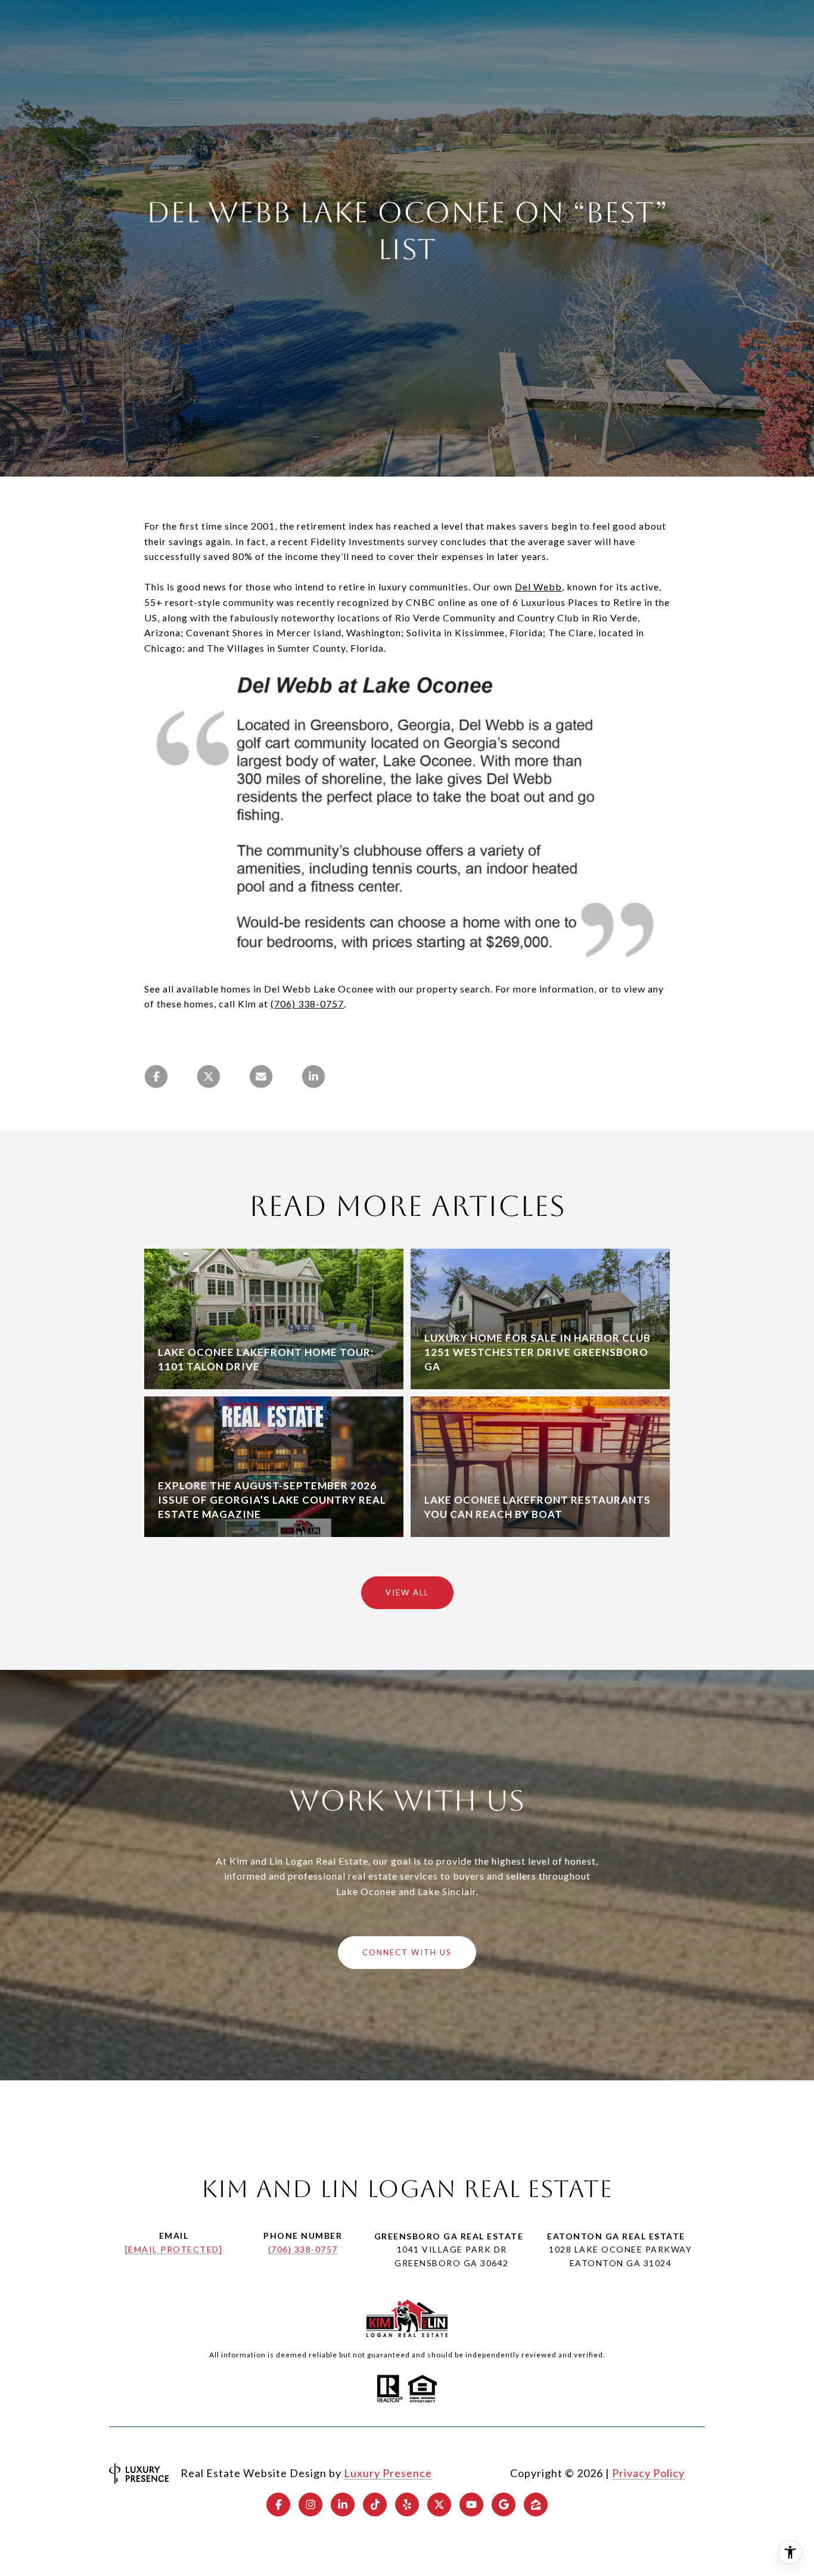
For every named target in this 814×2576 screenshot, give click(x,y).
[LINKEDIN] (343, 2505)
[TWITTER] (439, 2505)
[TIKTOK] (375, 2505)
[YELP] (407, 2505)
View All (407, 1592)
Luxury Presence (388, 2473)
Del (523, 587)
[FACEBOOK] (278, 2505)
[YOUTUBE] (471, 2505)
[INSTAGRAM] (310, 2505)
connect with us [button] (407, 1952)
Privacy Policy (648, 2473)
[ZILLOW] (536, 2505)
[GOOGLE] (504, 2505)
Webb (546, 587)
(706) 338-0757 (303, 2249)
